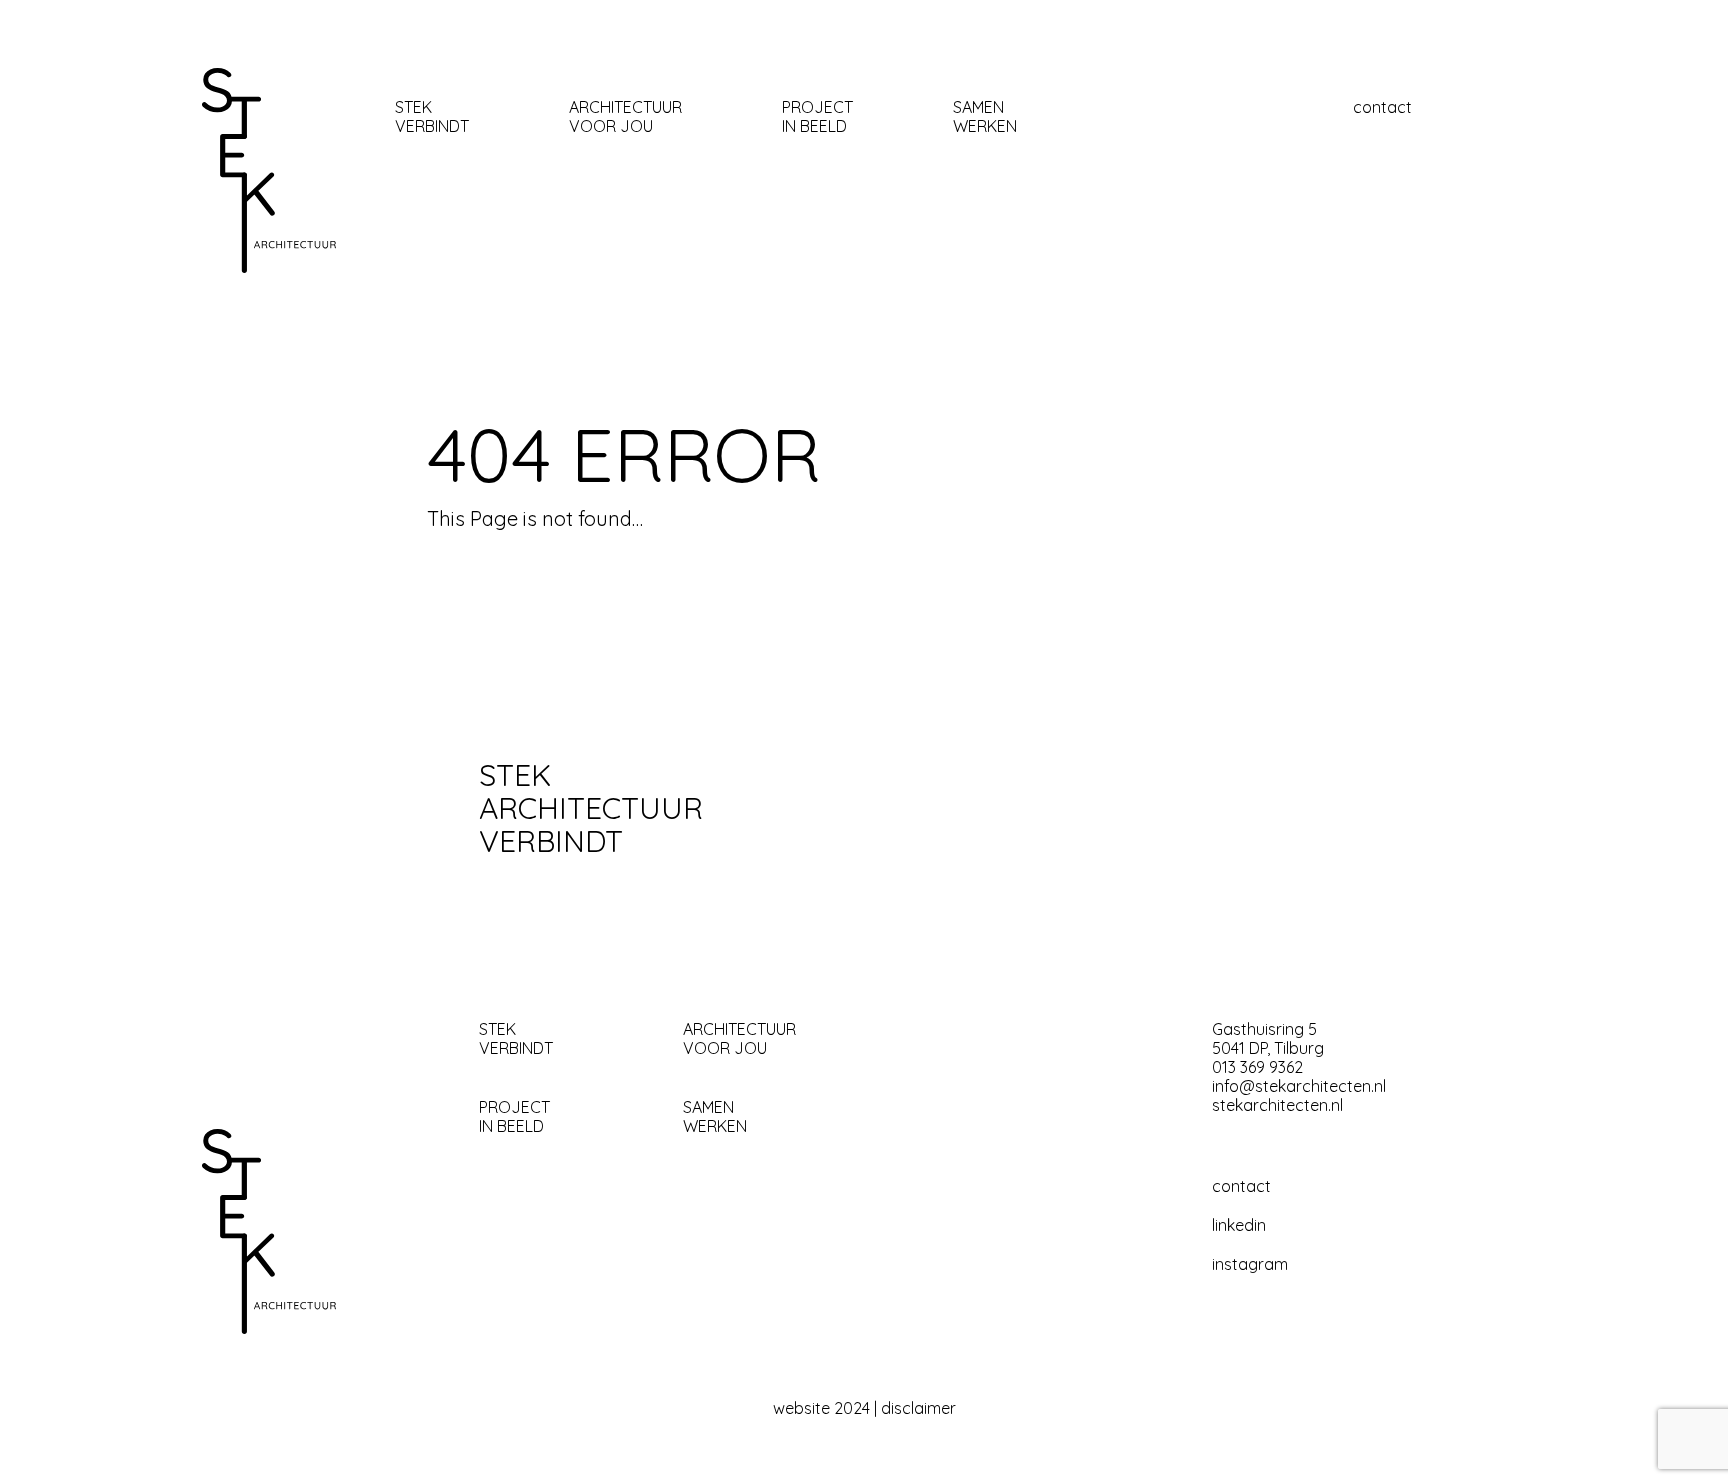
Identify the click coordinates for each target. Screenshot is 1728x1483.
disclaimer (918, 1408)
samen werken (985, 117)
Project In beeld (817, 117)
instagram (1250, 1264)
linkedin (1239, 1225)
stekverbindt (432, 117)
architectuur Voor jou (625, 117)
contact (1382, 107)
